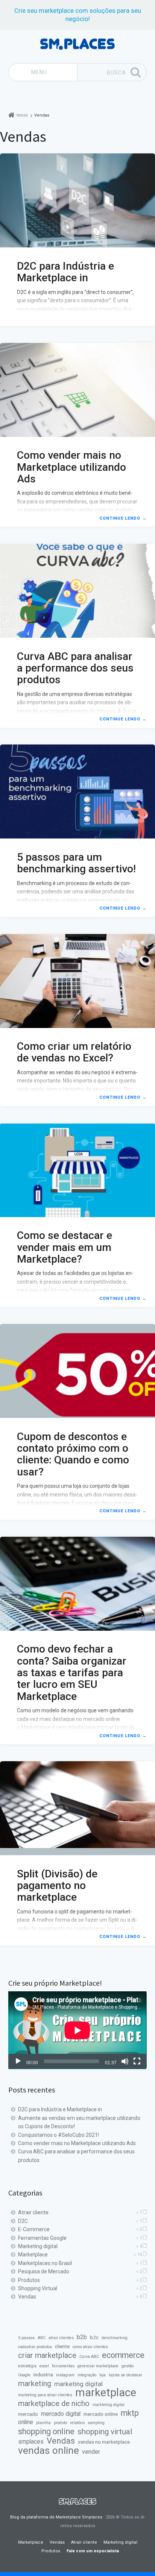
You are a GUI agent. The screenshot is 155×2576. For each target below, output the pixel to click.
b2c (94, 2337)
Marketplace (33, 2255)
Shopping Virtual (38, 2288)
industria (43, 2374)
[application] (77, 2030)
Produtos (29, 2280)
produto (60, 2423)
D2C (23, 2221)
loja (103, 2375)
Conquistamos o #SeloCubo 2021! (59, 2135)
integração (87, 2375)
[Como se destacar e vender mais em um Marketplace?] (77, 1170)
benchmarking (115, 2338)
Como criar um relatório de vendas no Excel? (74, 1052)
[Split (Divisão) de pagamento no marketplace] (77, 1808)
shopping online (46, 2432)
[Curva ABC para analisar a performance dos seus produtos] (77, 591)
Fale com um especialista (93, 2551)
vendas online (49, 2450)
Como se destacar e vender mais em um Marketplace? (65, 1247)
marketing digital (78, 2384)
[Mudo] (125, 2061)
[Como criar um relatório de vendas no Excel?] (77, 981)
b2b (82, 2337)
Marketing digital (38, 2246)
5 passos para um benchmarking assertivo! (76, 863)
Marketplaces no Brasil (45, 2263)
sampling (96, 2423)
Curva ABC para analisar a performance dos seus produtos (75, 668)
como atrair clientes (90, 2347)
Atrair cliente (33, 2212)
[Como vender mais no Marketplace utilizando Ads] (77, 390)
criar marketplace (47, 2356)
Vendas (27, 2297)
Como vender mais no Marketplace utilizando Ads (71, 467)
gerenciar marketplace (98, 2366)
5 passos (26, 2338)
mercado (28, 2414)
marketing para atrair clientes (45, 2395)
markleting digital (109, 2405)
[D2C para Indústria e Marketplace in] (77, 200)
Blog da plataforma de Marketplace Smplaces (56, 2517)
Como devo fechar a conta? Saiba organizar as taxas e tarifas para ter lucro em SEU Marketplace (72, 1672)
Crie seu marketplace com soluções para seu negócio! (78, 15)
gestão (128, 2366)
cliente (62, 2346)
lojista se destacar (125, 2375)
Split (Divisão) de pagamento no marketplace (57, 1886)
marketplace (106, 2393)
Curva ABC (89, 2357)
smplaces (31, 2442)
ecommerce (123, 2355)
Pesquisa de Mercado (44, 2271)
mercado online (101, 2414)
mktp (130, 2413)
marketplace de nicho (54, 2404)
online (26, 2422)
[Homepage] (77, 44)
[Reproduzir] (18, 2061)
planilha (43, 2423)
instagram (65, 2375)
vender (91, 2452)
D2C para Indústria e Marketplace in (65, 272)
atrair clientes (61, 2338)
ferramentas (63, 2366)
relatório (77, 2423)
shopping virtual (105, 2432)
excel (44, 2366)
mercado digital (61, 2414)
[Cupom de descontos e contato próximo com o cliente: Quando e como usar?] (77, 1371)
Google (24, 2375)
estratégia (27, 2366)
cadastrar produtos (35, 2347)
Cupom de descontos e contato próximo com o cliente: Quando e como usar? (73, 1454)
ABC (42, 2338)
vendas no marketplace (104, 2442)
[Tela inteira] (137, 2061)
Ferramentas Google (42, 2238)
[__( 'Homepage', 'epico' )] (77, 2502)
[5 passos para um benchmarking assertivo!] (77, 791)
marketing (35, 2384)
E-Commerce (34, 2229)
